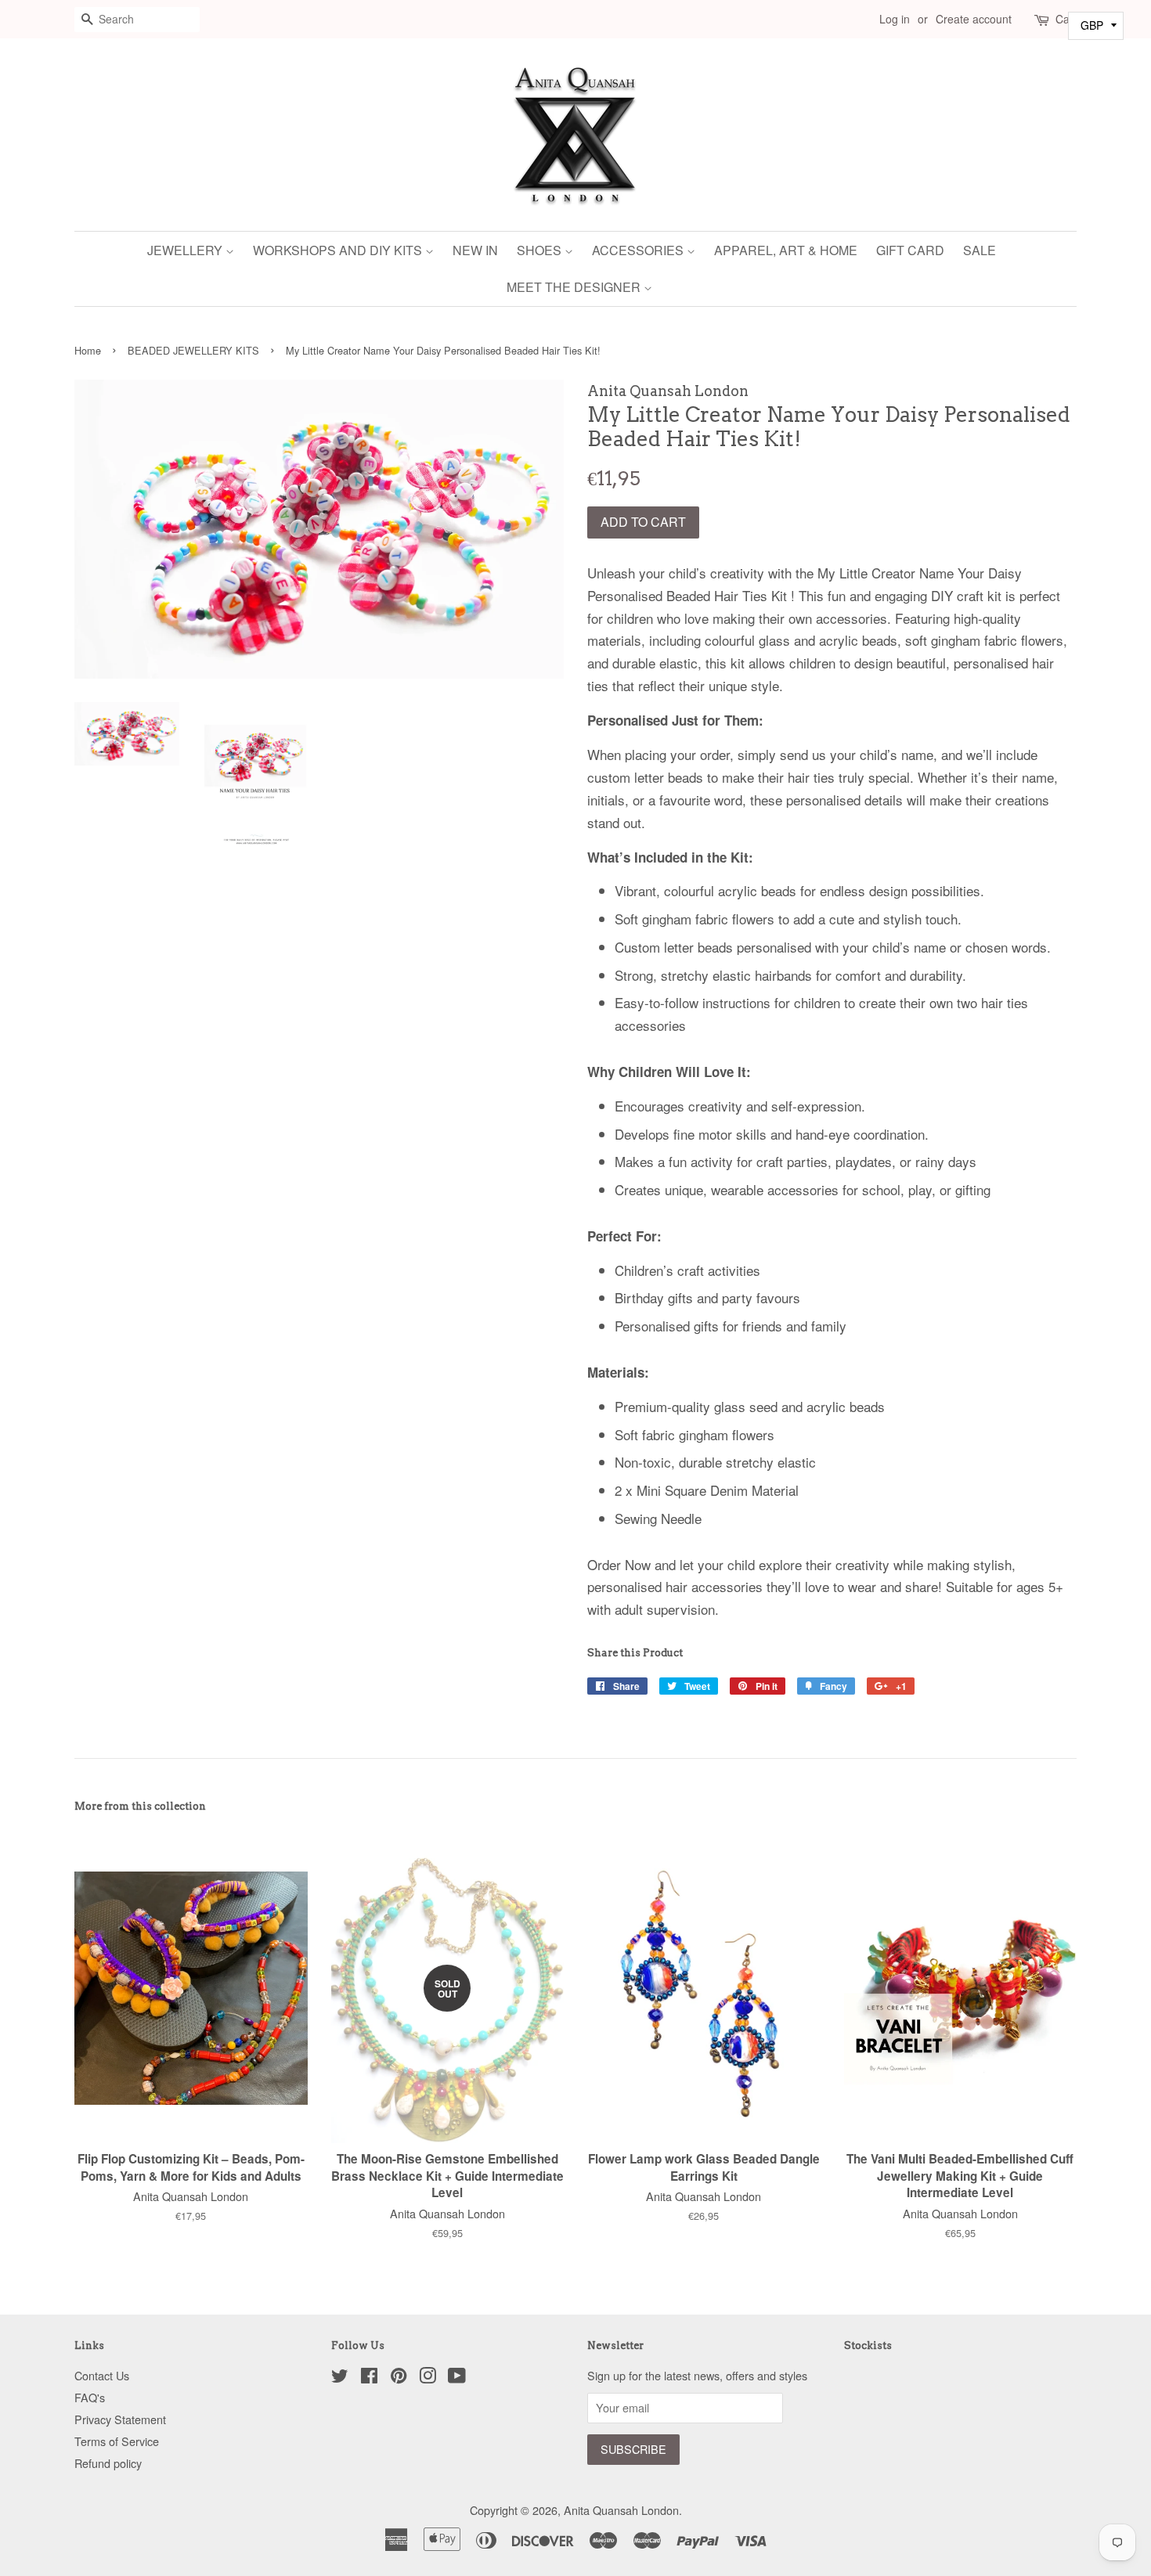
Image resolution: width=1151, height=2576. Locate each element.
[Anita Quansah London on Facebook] (369, 2378)
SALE (980, 250)
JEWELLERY (186, 250)
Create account (974, 19)
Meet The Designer (575, 287)
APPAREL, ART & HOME (786, 250)
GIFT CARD (910, 250)
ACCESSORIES (639, 250)
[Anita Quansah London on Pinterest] (399, 2378)
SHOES (541, 250)
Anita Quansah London (621, 2510)
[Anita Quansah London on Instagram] (428, 2378)
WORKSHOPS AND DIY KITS (339, 250)
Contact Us (102, 2375)
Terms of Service (117, 2441)
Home (88, 350)
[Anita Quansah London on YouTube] (457, 2378)
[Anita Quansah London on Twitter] (340, 2378)
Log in (895, 19)
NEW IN (475, 250)
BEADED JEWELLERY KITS (193, 350)
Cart (1066, 19)
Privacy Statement (120, 2419)
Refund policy (108, 2463)
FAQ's (90, 2397)
